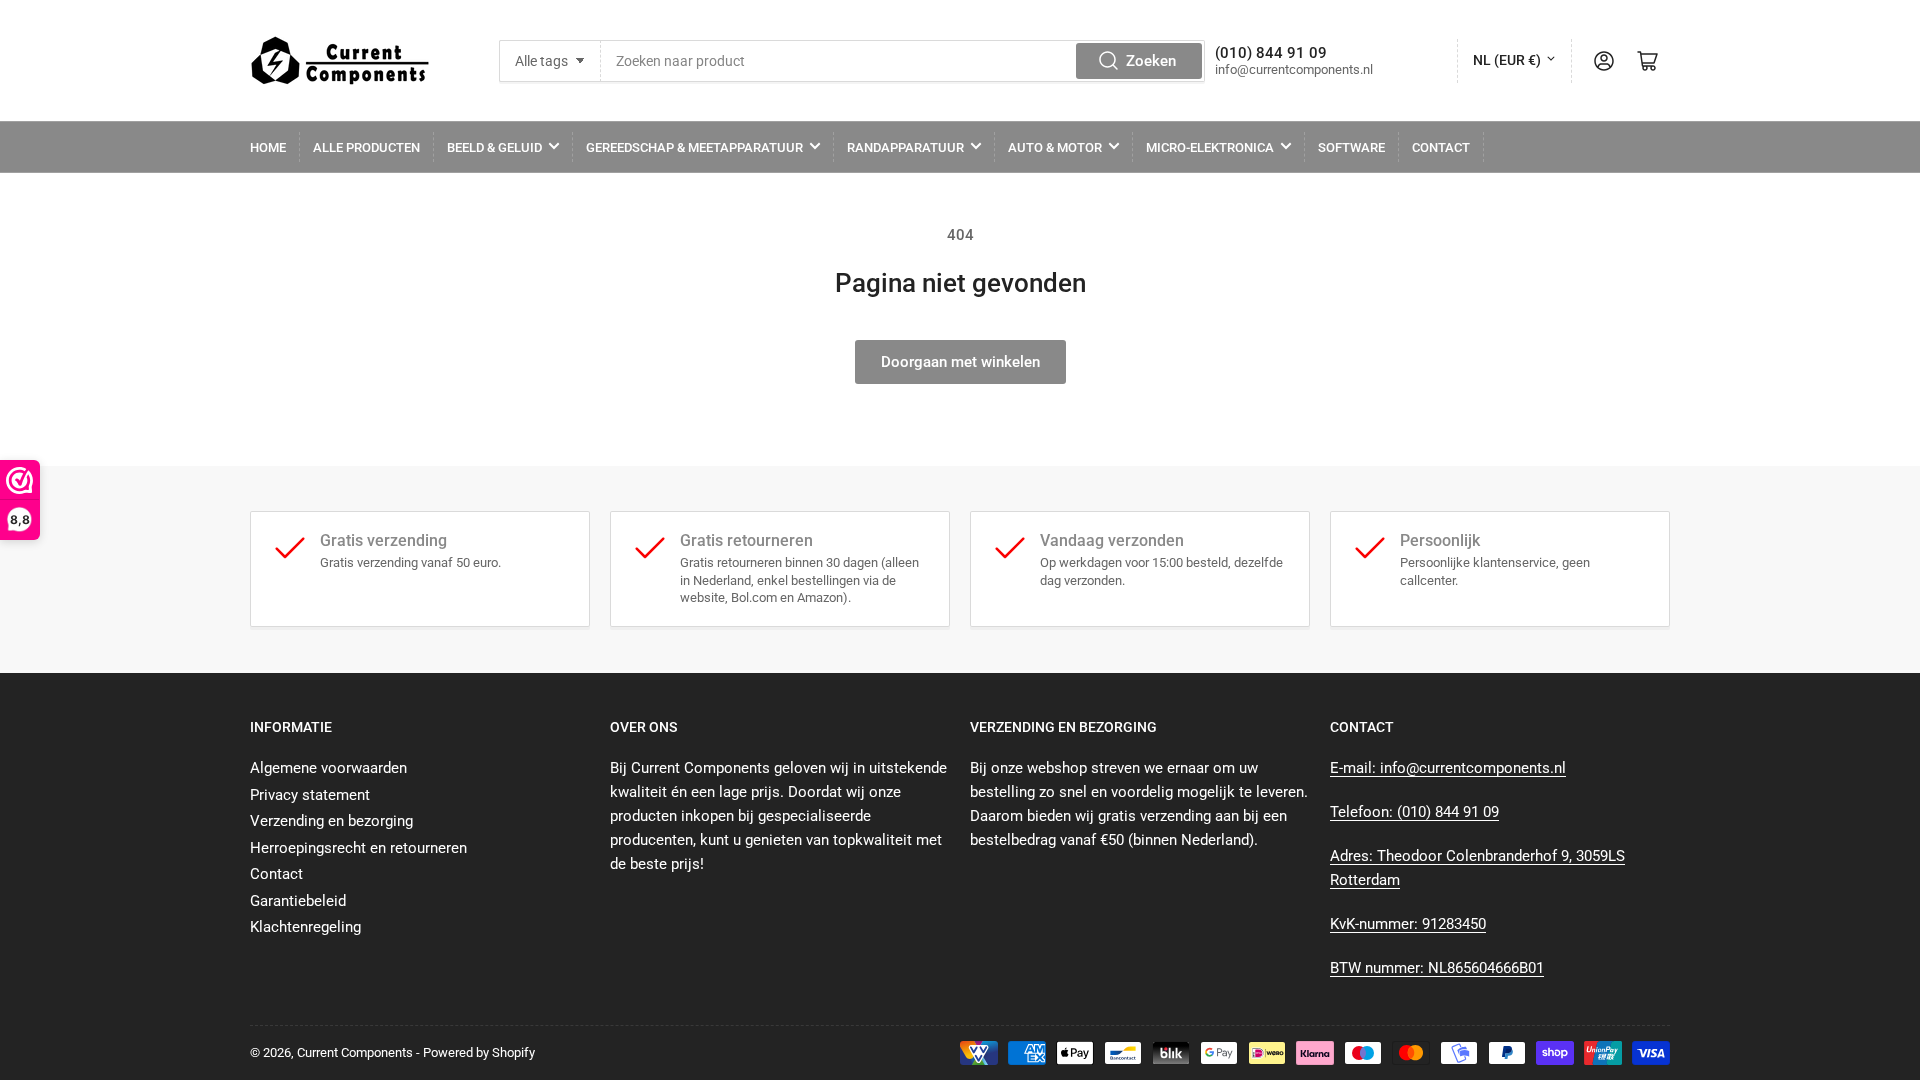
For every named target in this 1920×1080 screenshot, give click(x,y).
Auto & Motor (1055, 147)
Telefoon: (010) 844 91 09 (1414, 812)
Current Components (355, 1052)
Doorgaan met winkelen (960, 362)
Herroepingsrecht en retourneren (358, 848)
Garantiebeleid (298, 901)
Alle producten (366, 147)
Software (1351, 147)
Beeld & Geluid (494, 147)
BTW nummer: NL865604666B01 (1437, 968)
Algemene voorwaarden (328, 768)
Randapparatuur (905, 147)
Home (268, 147)
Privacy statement (310, 795)
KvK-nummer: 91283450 (1408, 924)
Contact (1441, 147)
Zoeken (1151, 61)
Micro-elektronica (1210, 147)
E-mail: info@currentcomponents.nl (1448, 768)
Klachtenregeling (305, 927)
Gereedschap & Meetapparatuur (694, 147)
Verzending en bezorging (331, 821)
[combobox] (903, 61)
